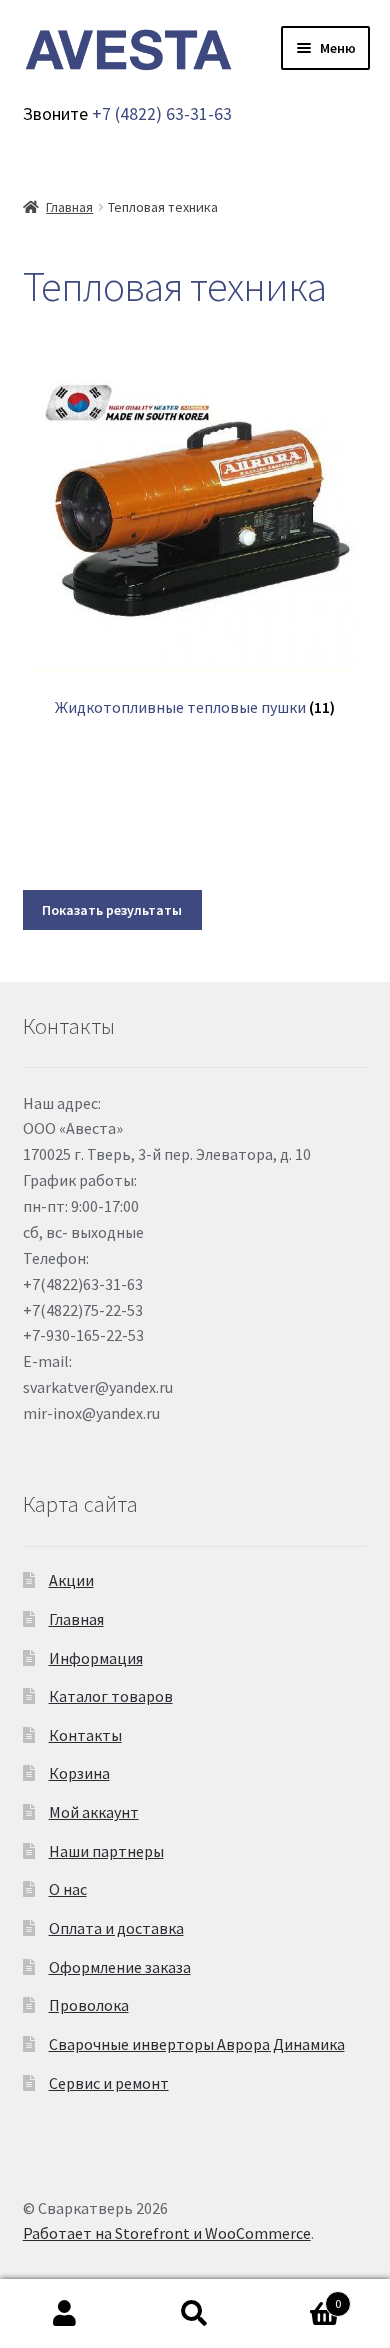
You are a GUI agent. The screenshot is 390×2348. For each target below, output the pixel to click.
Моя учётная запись (65, 2314)
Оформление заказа (120, 1967)
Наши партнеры (106, 1851)
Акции (71, 1580)
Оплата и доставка (116, 1928)
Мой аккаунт (94, 1812)
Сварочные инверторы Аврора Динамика (197, 2044)
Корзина (79, 1773)
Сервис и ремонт (109, 2083)
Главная (69, 207)
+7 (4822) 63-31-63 (162, 114)
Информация (96, 1658)
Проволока (89, 2005)
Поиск (195, 2314)
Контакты (85, 1735)
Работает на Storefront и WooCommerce (167, 2233)
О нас (68, 1889)
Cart (300, 2296)
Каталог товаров (111, 1696)
